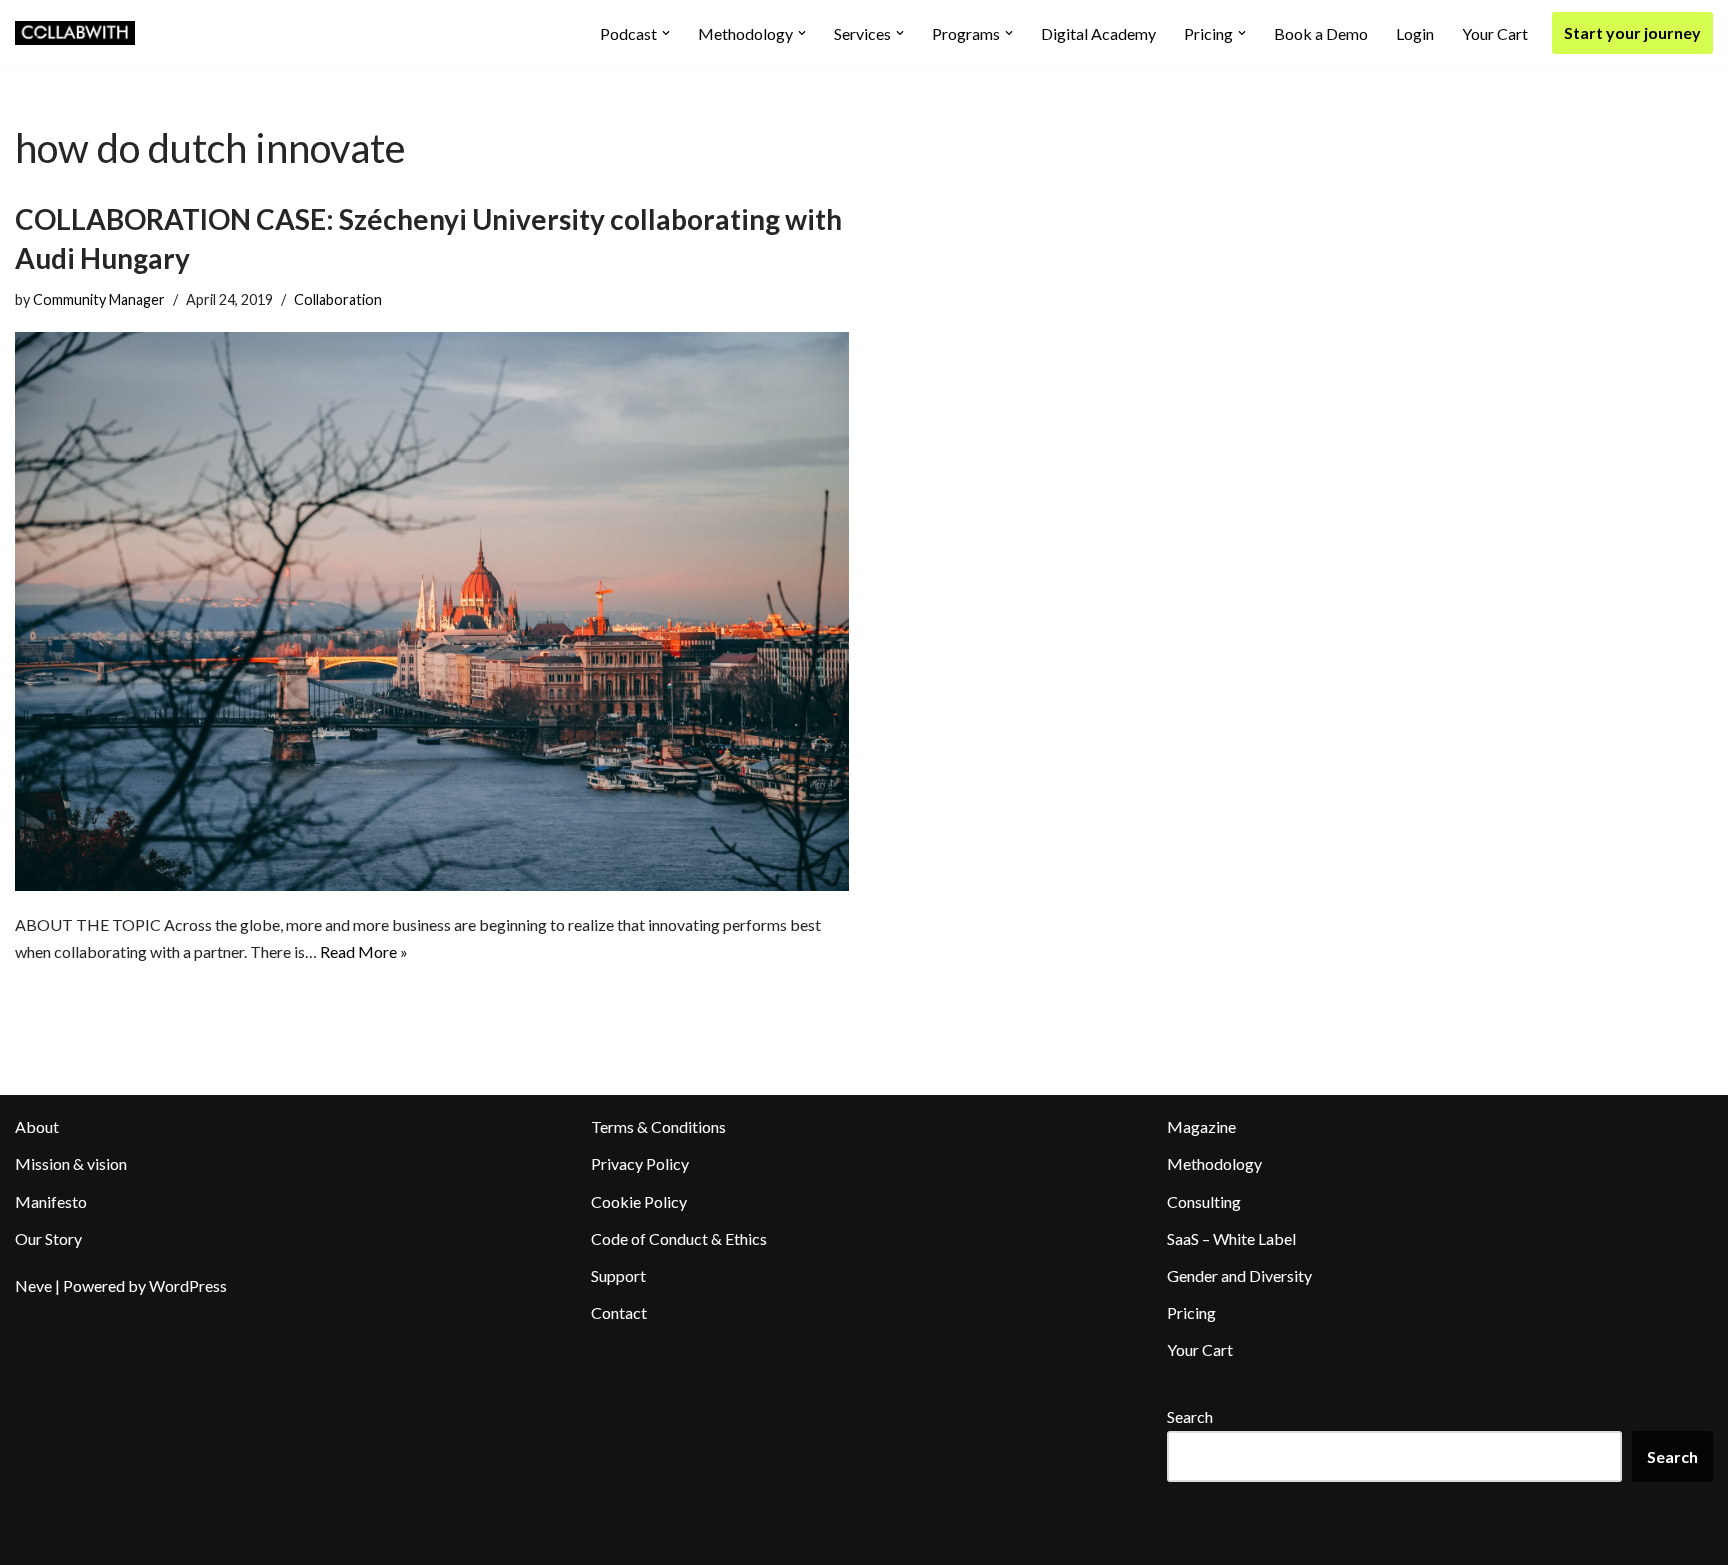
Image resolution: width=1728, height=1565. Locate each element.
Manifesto (51, 1201)
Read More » (364, 951)
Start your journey (1632, 32)
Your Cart (1495, 33)
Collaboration (338, 299)
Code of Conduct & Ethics (679, 1238)
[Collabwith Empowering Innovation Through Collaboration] (75, 33)
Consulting (1204, 1201)
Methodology (1214, 1163)
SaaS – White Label (1231, 1238)
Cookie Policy (639, 1201)
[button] (666, 33)
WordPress (188, 1285)
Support (618, 1275)
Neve (33, 1285)
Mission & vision (71, 1163)
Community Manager (99, 299)
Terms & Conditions (658, 1126)
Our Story (48, 1238)
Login (1415, 33)
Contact (619, 1312)
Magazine (1201, 1126)
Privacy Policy (640, 1163)
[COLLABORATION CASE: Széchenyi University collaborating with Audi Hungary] (432, 611)
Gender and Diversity (1239, 1275)
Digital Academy (1098, 33)
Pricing (1191, 1312)
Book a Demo (1321, 33)
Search (1190, 1416)
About (37, 1126)
